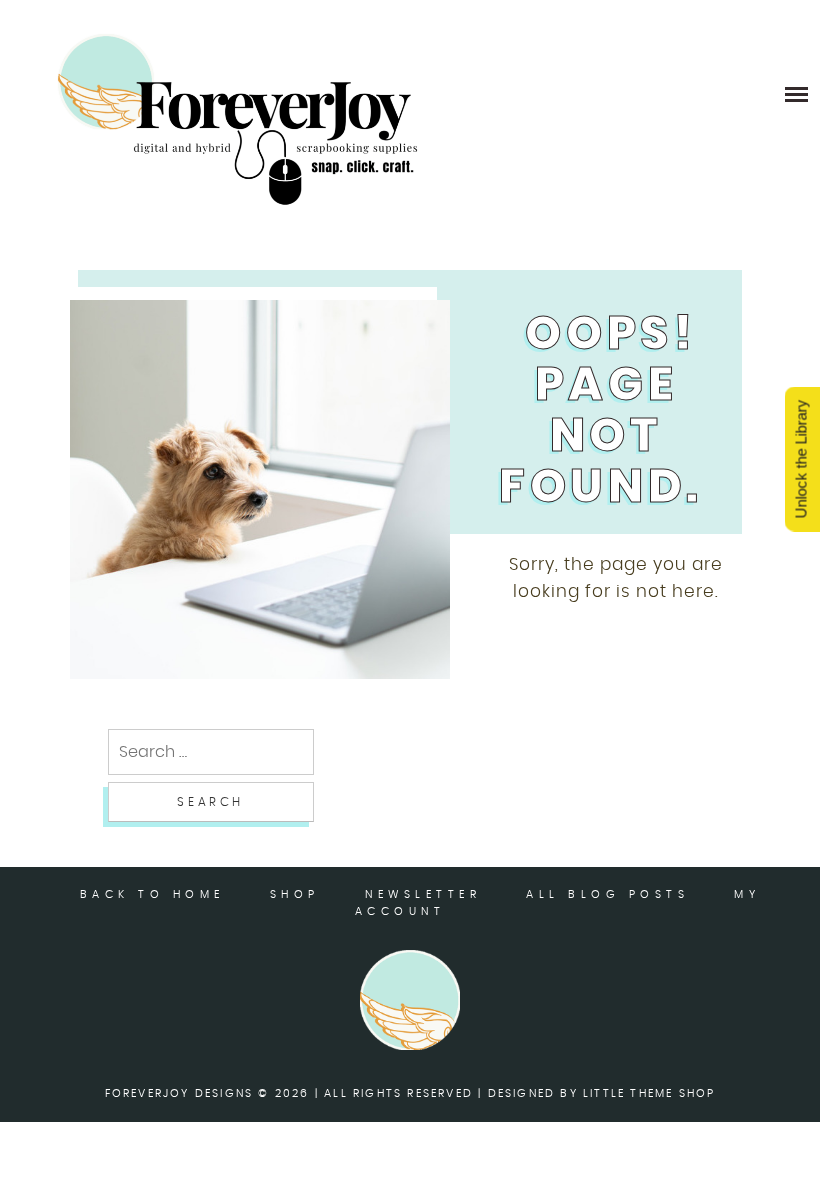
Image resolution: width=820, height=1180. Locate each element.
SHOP (295, 894)
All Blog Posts (607, 894)
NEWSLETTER (423, 894)
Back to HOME (152, 894)
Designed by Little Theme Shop (602, 1093)
